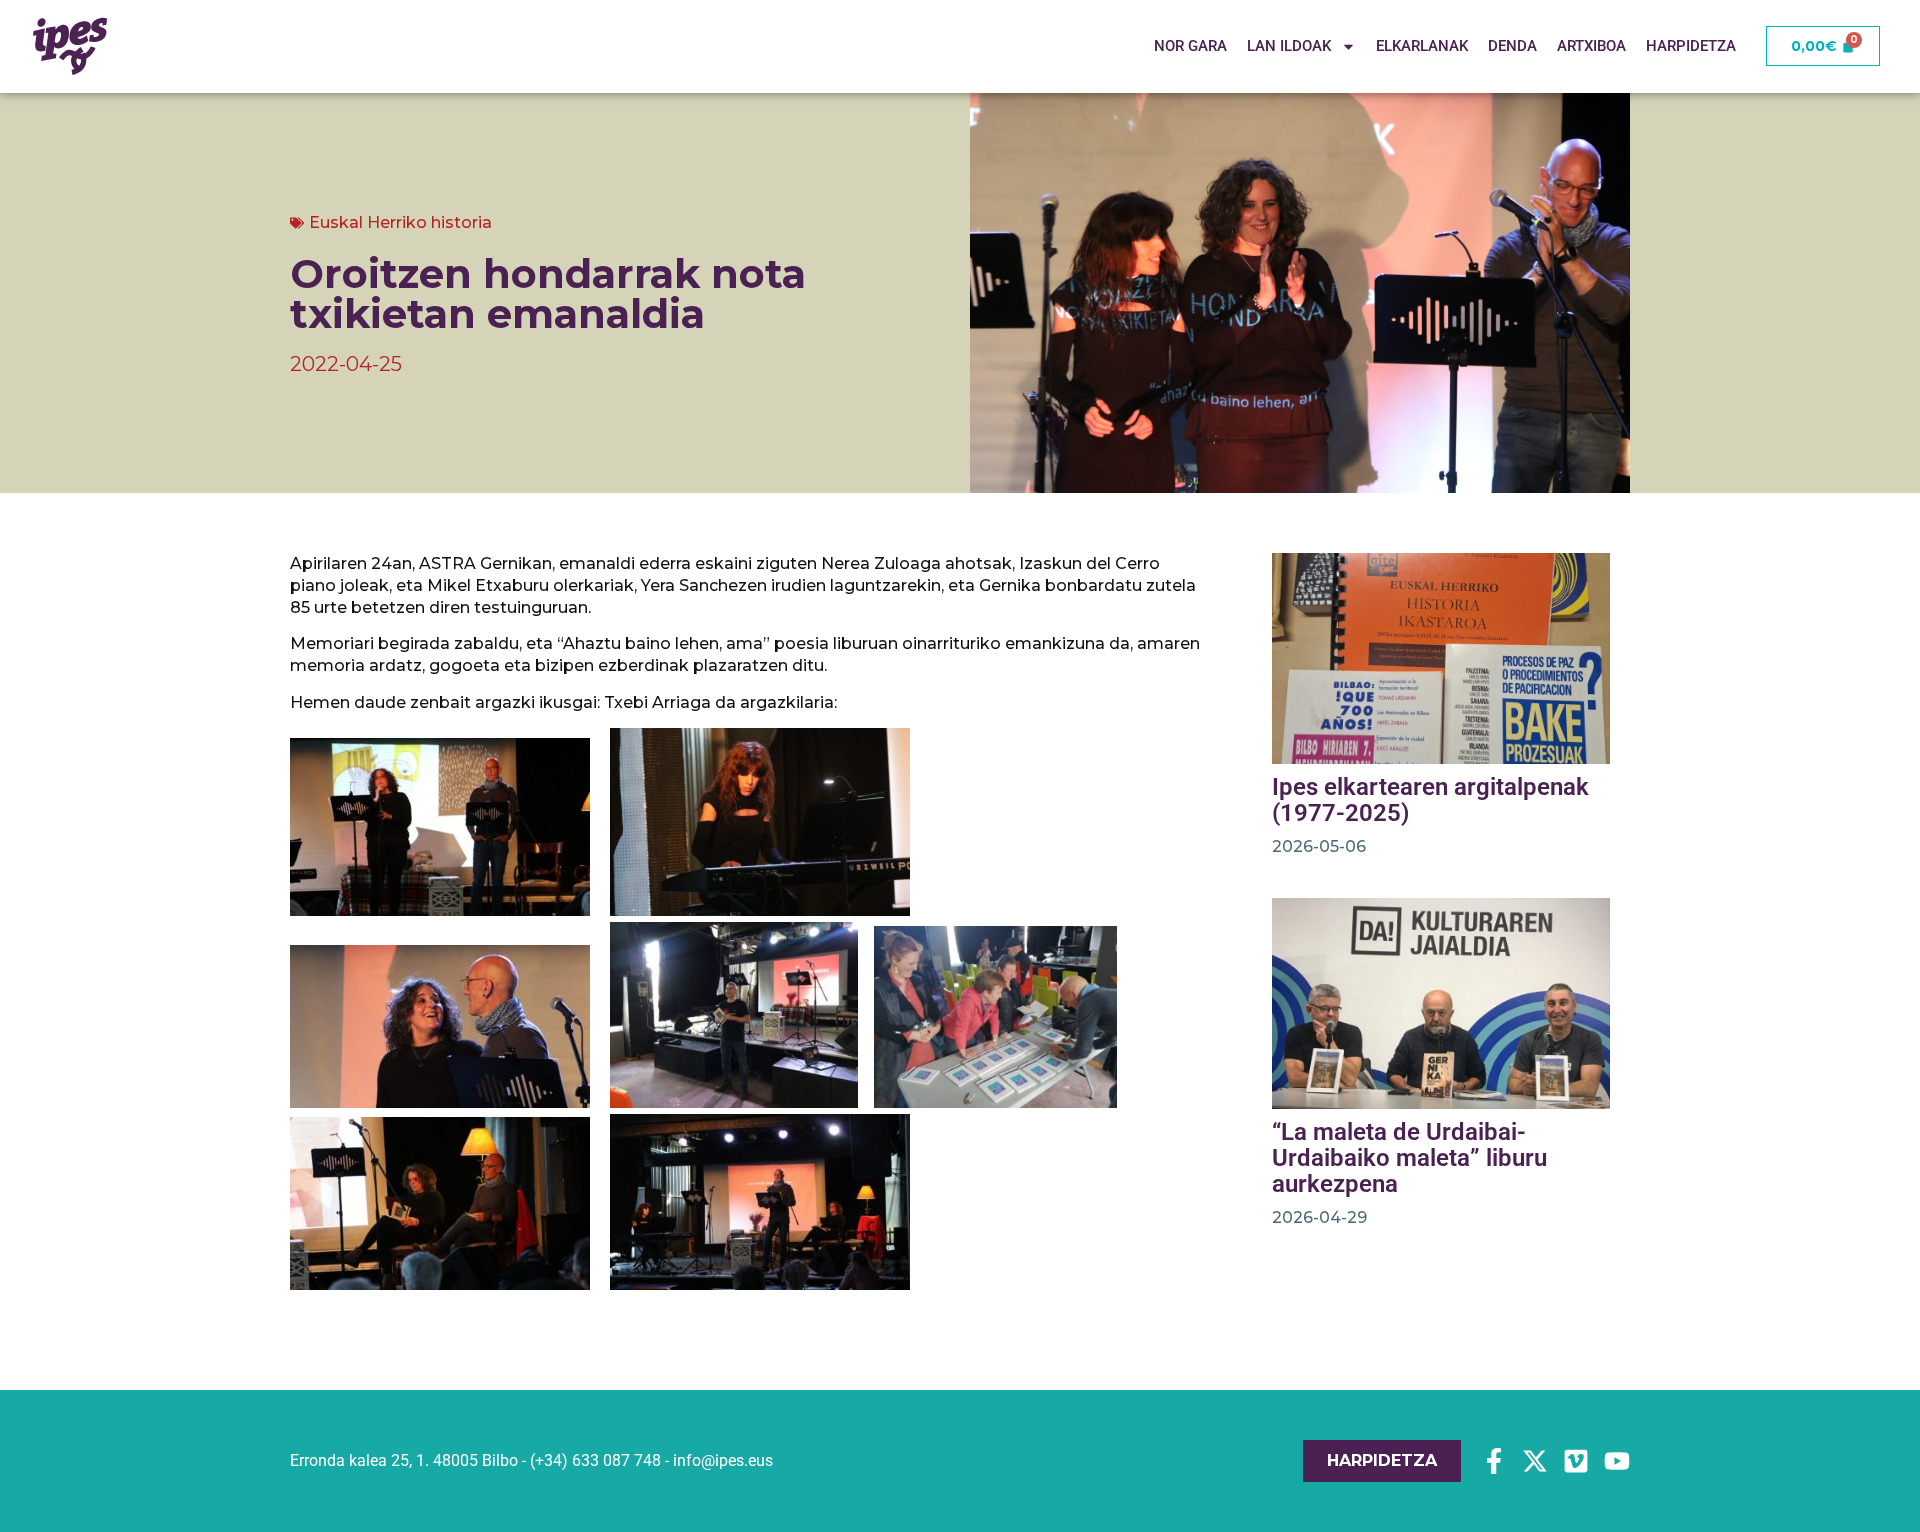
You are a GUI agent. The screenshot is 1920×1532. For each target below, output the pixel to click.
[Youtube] (1617, 1461)
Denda (1512, 46)
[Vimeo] (1576, 1461)
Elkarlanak (1422, 46)
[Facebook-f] (1494, 1461)
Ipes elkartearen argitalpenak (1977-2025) (1430, 800)
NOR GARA (1190, 46)
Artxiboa (1591, 46)
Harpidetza (1691, 46)
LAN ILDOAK (1289, 46)
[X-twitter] (1535, 1461)
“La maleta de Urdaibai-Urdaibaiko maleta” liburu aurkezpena (1409, 1158)
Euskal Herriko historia (400, 222)
